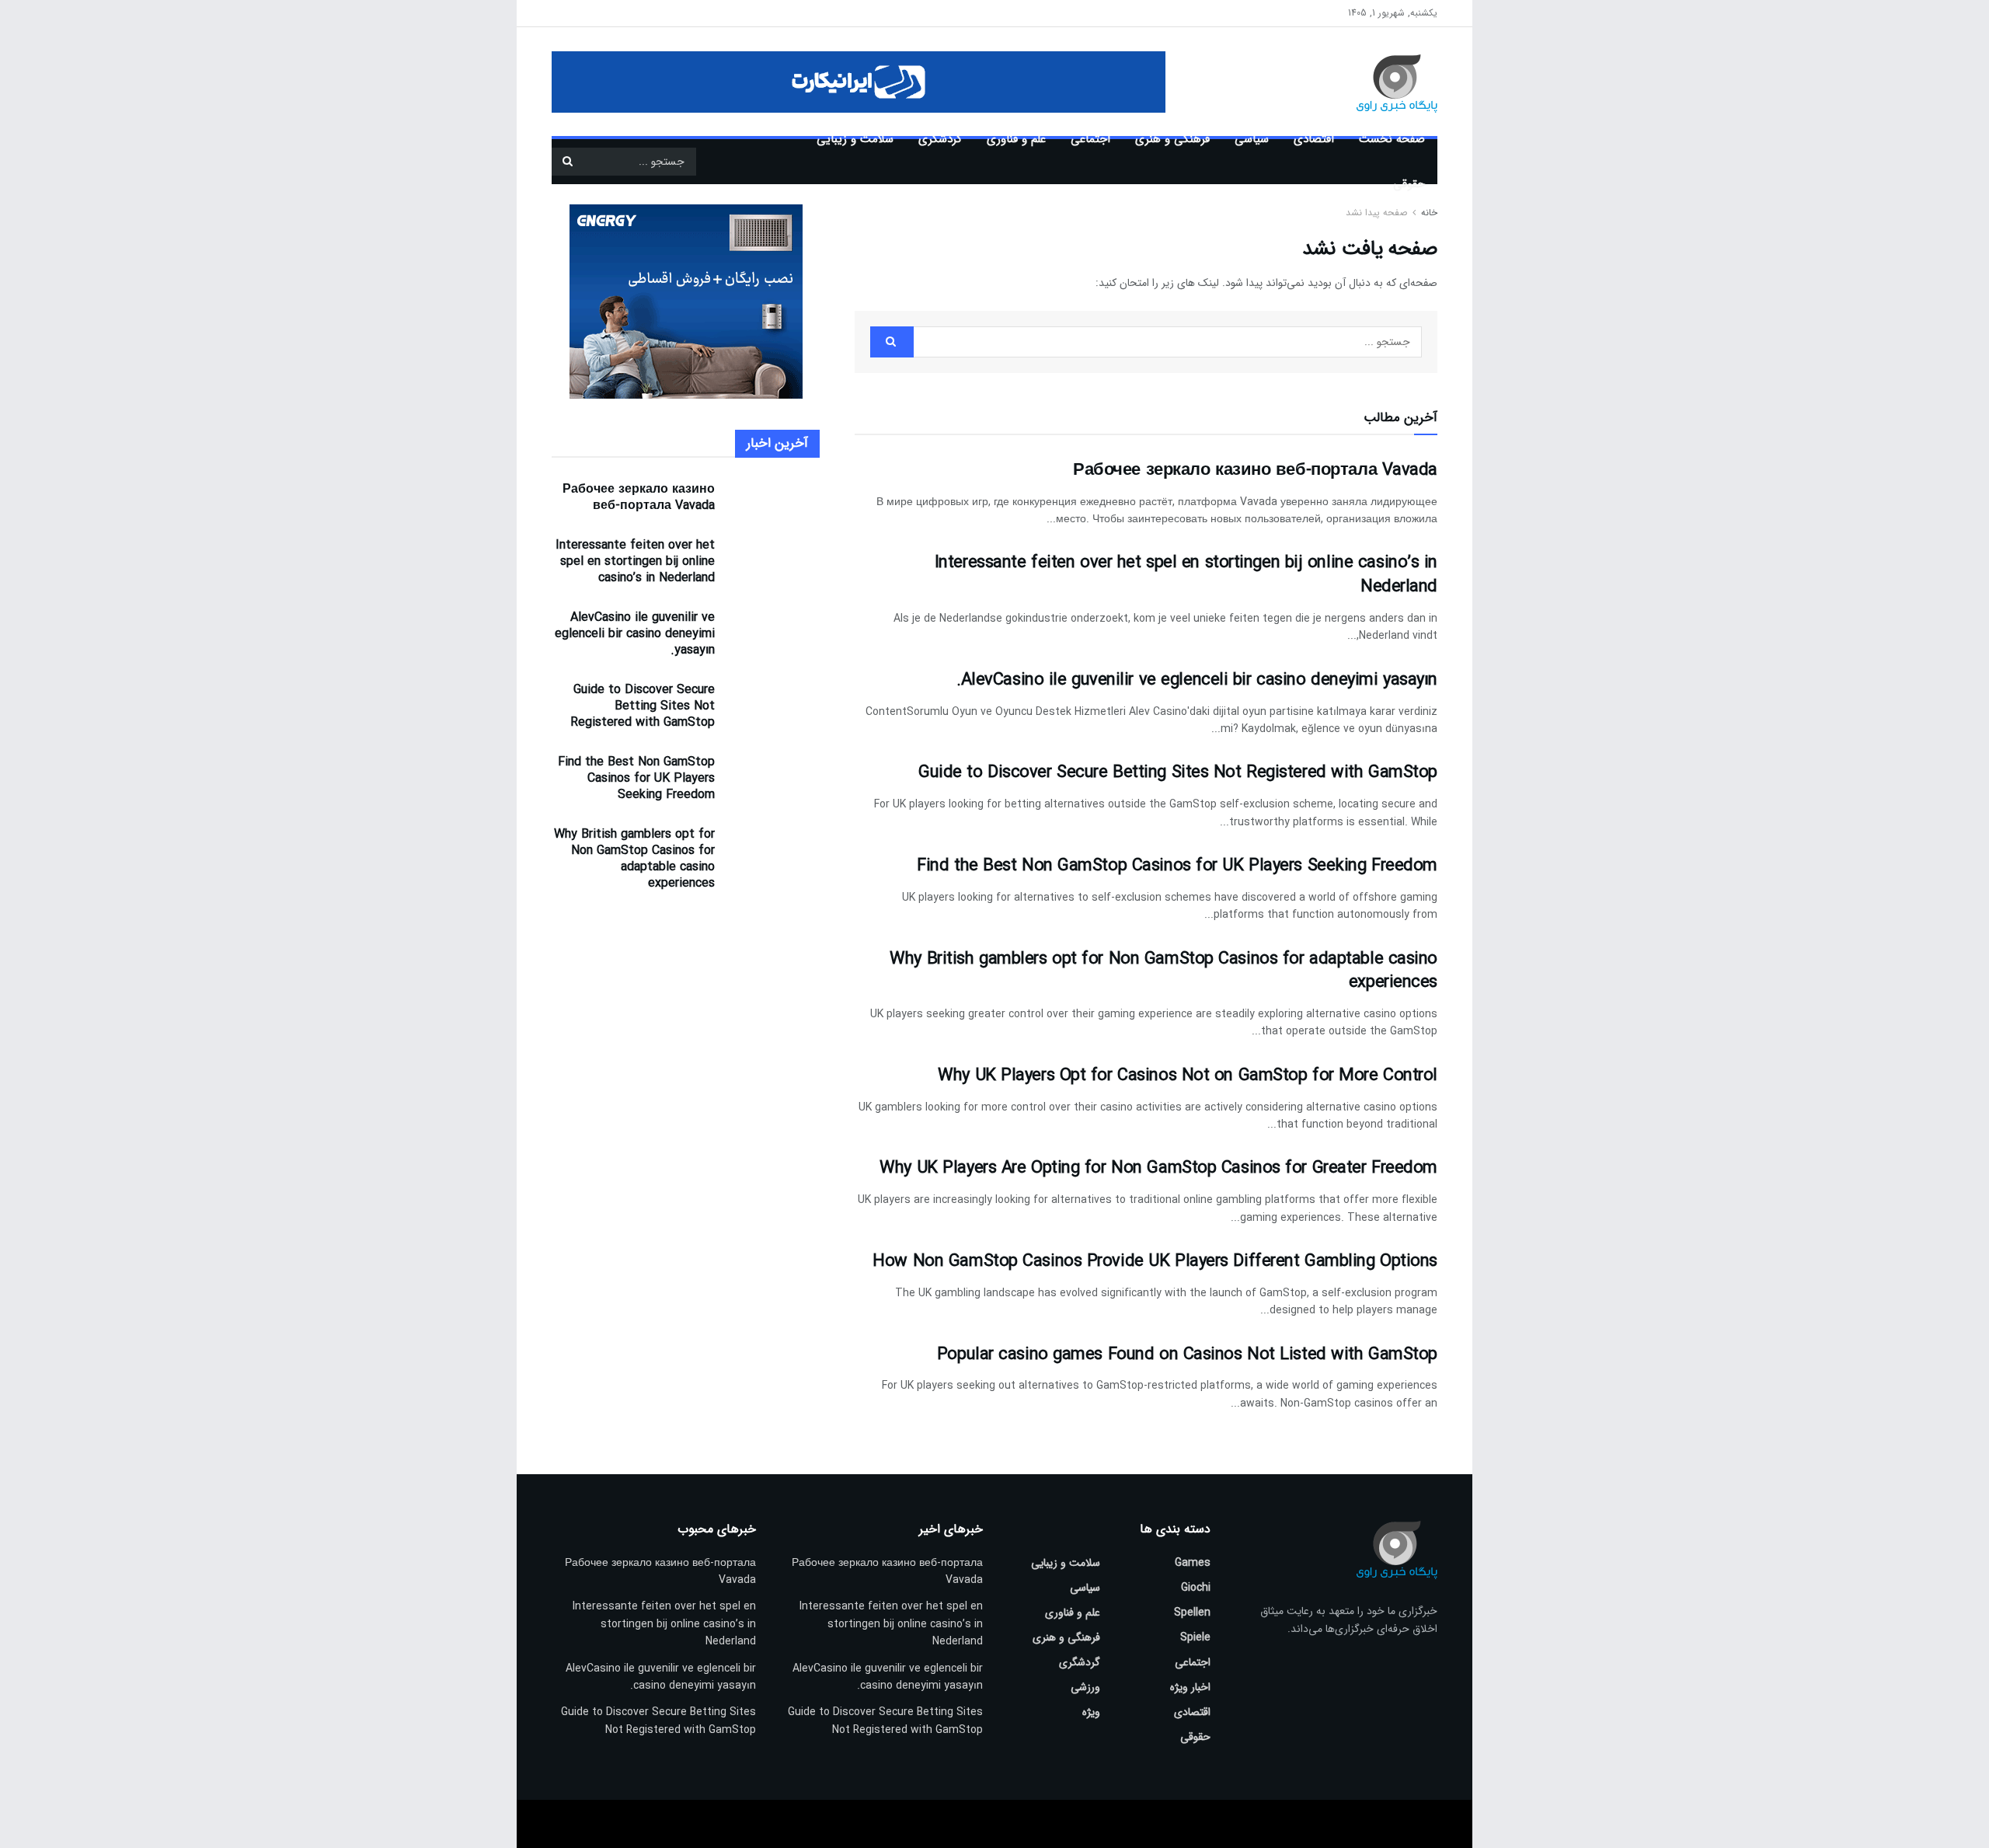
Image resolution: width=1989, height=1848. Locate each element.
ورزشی (1085, 1687)
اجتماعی (1090, 139)
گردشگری (940, 139)
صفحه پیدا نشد (1376, 213)
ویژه (1091, 1712)
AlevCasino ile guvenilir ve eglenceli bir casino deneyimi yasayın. (1197, 680)
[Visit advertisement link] (859, 82)
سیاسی (1252, 139)
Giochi (1196, 1588)
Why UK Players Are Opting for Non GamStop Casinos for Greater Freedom (1158, 1168)
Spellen (1192, 1613)
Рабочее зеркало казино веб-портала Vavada (1255, 470)
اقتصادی (1314, 139)
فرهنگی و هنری (1172, 139)
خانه (1428, 213)
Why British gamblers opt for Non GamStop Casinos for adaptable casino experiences (1163, 971)
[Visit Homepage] (1374, 82)
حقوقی (1409, 184)
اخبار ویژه (1190, 1687)
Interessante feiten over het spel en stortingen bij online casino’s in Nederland (1186, 575)
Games (1193, 1563)
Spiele (1195, 1637)
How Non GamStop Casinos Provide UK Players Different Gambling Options (1155, 1261)
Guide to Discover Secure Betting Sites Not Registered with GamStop (1178, 772)
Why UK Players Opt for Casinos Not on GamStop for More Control (1188, 1076)
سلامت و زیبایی (855, 139)
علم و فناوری (1016, 139)
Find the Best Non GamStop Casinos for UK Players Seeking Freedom (1177, 866)
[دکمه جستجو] (567, 162)
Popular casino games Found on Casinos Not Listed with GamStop (1187, 1355)
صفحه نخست (1392, 139)
